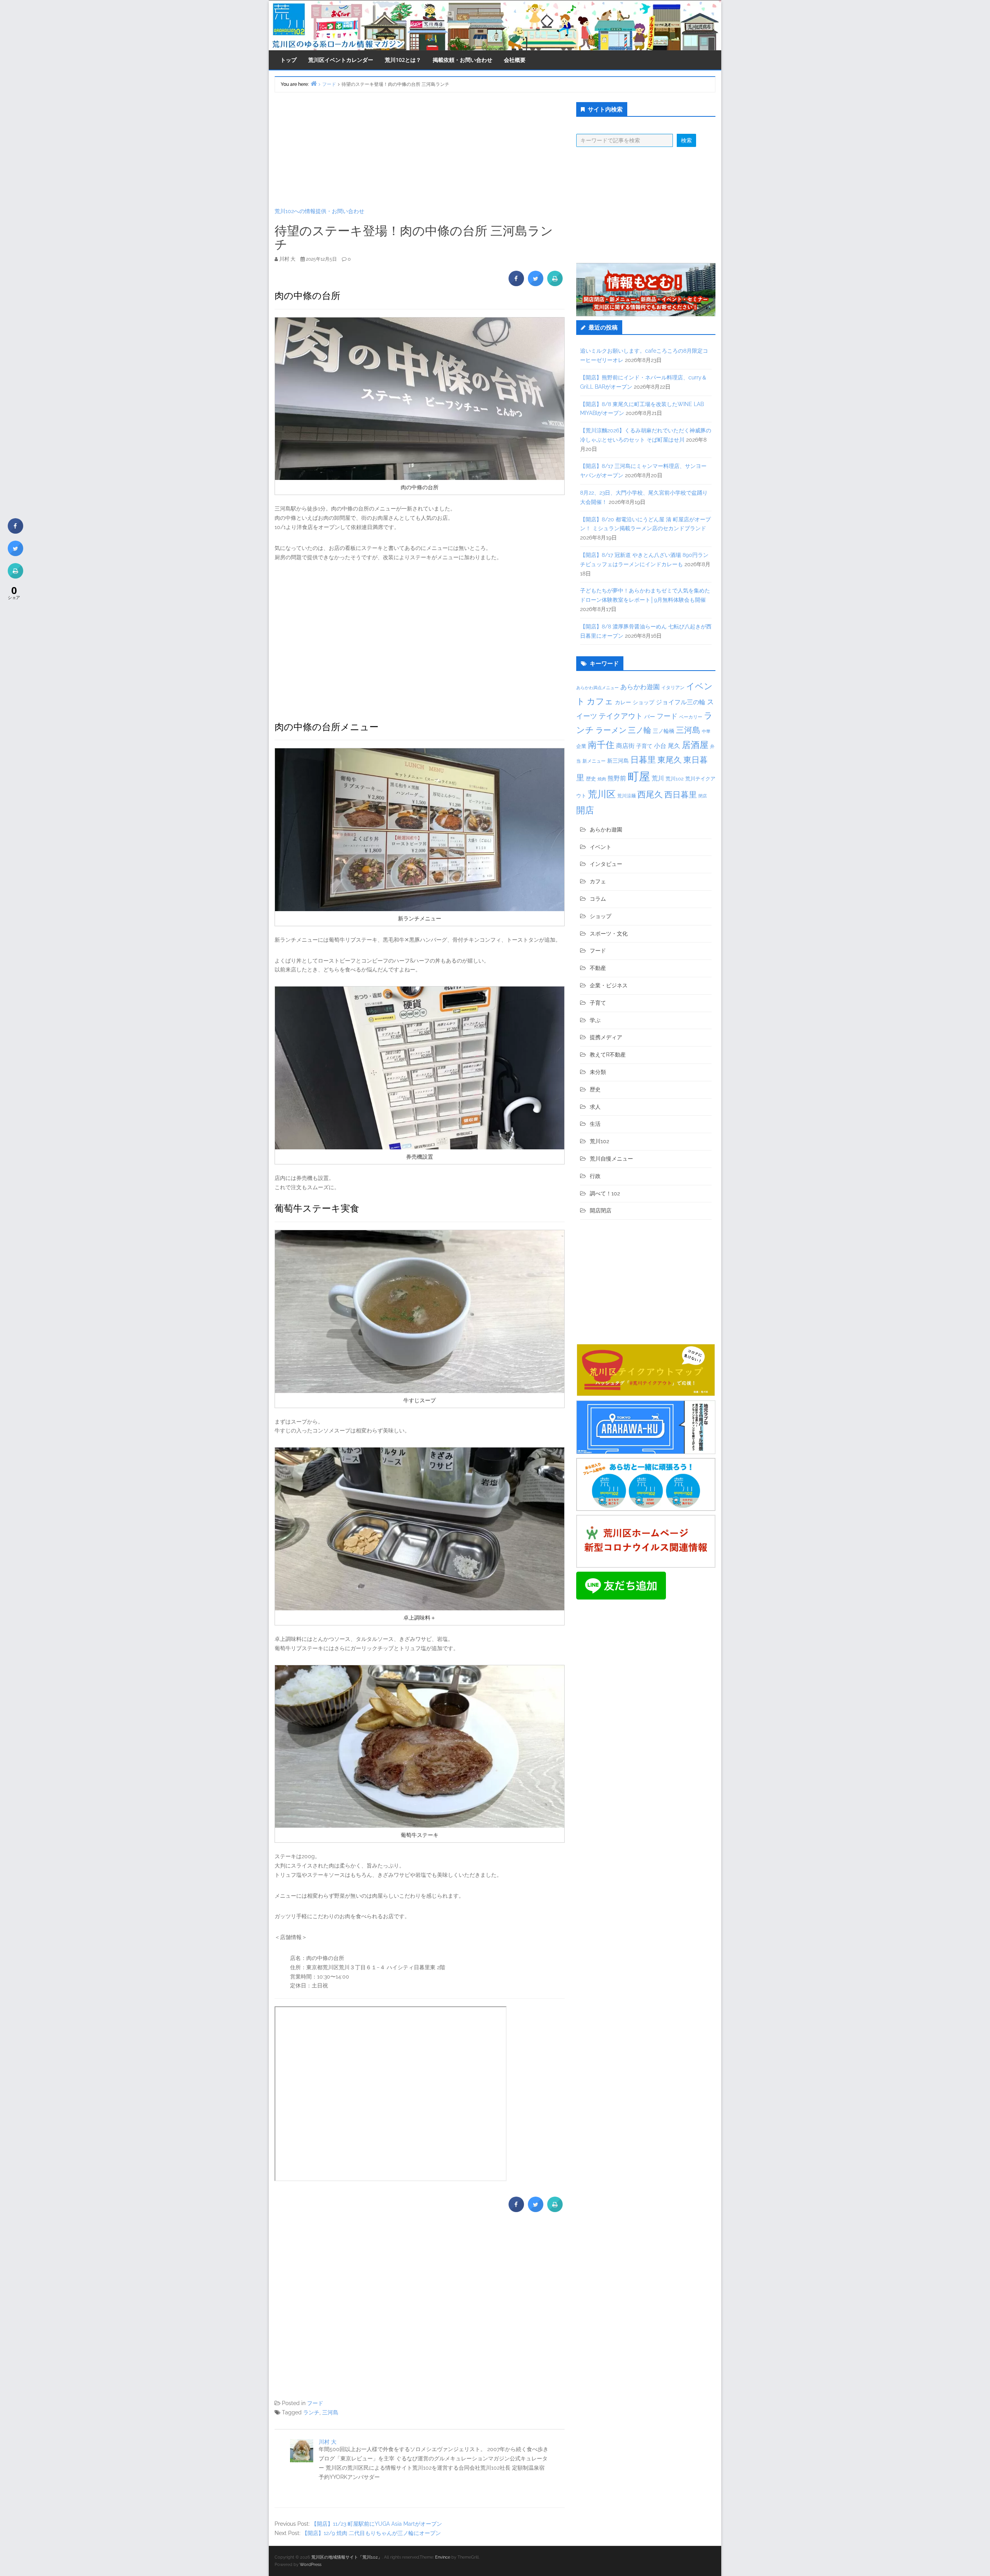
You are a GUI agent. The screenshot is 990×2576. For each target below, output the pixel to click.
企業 (581, 746)
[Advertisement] (420, 150)
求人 (595, 1107)
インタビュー (606, 864)
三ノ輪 (640, 730)
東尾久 (670, 760)
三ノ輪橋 (664, 731)
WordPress (311, 2565)
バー (650, 716)
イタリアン (673, 688)
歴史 (591, 779)
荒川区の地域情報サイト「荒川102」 (347, 2557)
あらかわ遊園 (640, 687)
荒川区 (602, 794)
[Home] (314, 83)
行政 (595, 1176)
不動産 (598, 968)
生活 (595, 1124)
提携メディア (606, 1037)
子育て (644, 746)
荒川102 (675, 778)
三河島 (330, 2412)
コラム (598, 899)
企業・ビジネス (609, 985)
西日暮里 (681, 795)
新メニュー (594, 761)
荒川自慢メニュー (611, 1159)
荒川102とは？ (403, 60)
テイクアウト (621, 716)
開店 (585, 810)
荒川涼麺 (626, 796)
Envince (443, 2557)
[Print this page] (555, 284)
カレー (623, 702)
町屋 (639, 776)
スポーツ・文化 (609, 934)
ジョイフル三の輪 (681, 702)
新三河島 (618, 761)
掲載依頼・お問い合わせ (463, 60)
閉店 (703, 796)
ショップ (643, 702)
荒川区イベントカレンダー (341, 60)
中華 (706, 731)
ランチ (311, 2412)
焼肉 (602, 779)
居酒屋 (695, 745)
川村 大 (328, 2442)
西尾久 (650, 794)
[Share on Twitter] (536, 284)
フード (315, 2403)
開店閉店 (601, 1210)
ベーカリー (691, 717)
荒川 (658, 778)
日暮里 (643, 760)
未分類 (598, 1072)
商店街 (625, 746)
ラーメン (611, 730)
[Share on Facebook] (516, 284)
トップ (288, 60)
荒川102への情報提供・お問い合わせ (319, 211)
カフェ (600, 701)
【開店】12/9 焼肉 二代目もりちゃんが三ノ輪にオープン (371, 2533)
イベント (601, 847)
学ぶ (595, 1020)
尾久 (674, 746)
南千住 (601, 745)
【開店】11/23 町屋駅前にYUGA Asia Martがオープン (377, 2524)
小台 (660, 746)
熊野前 (617, 778)
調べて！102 (605, 1193)
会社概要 (515, 60)
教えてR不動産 (608, 1055)
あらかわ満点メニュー (597, 688)
